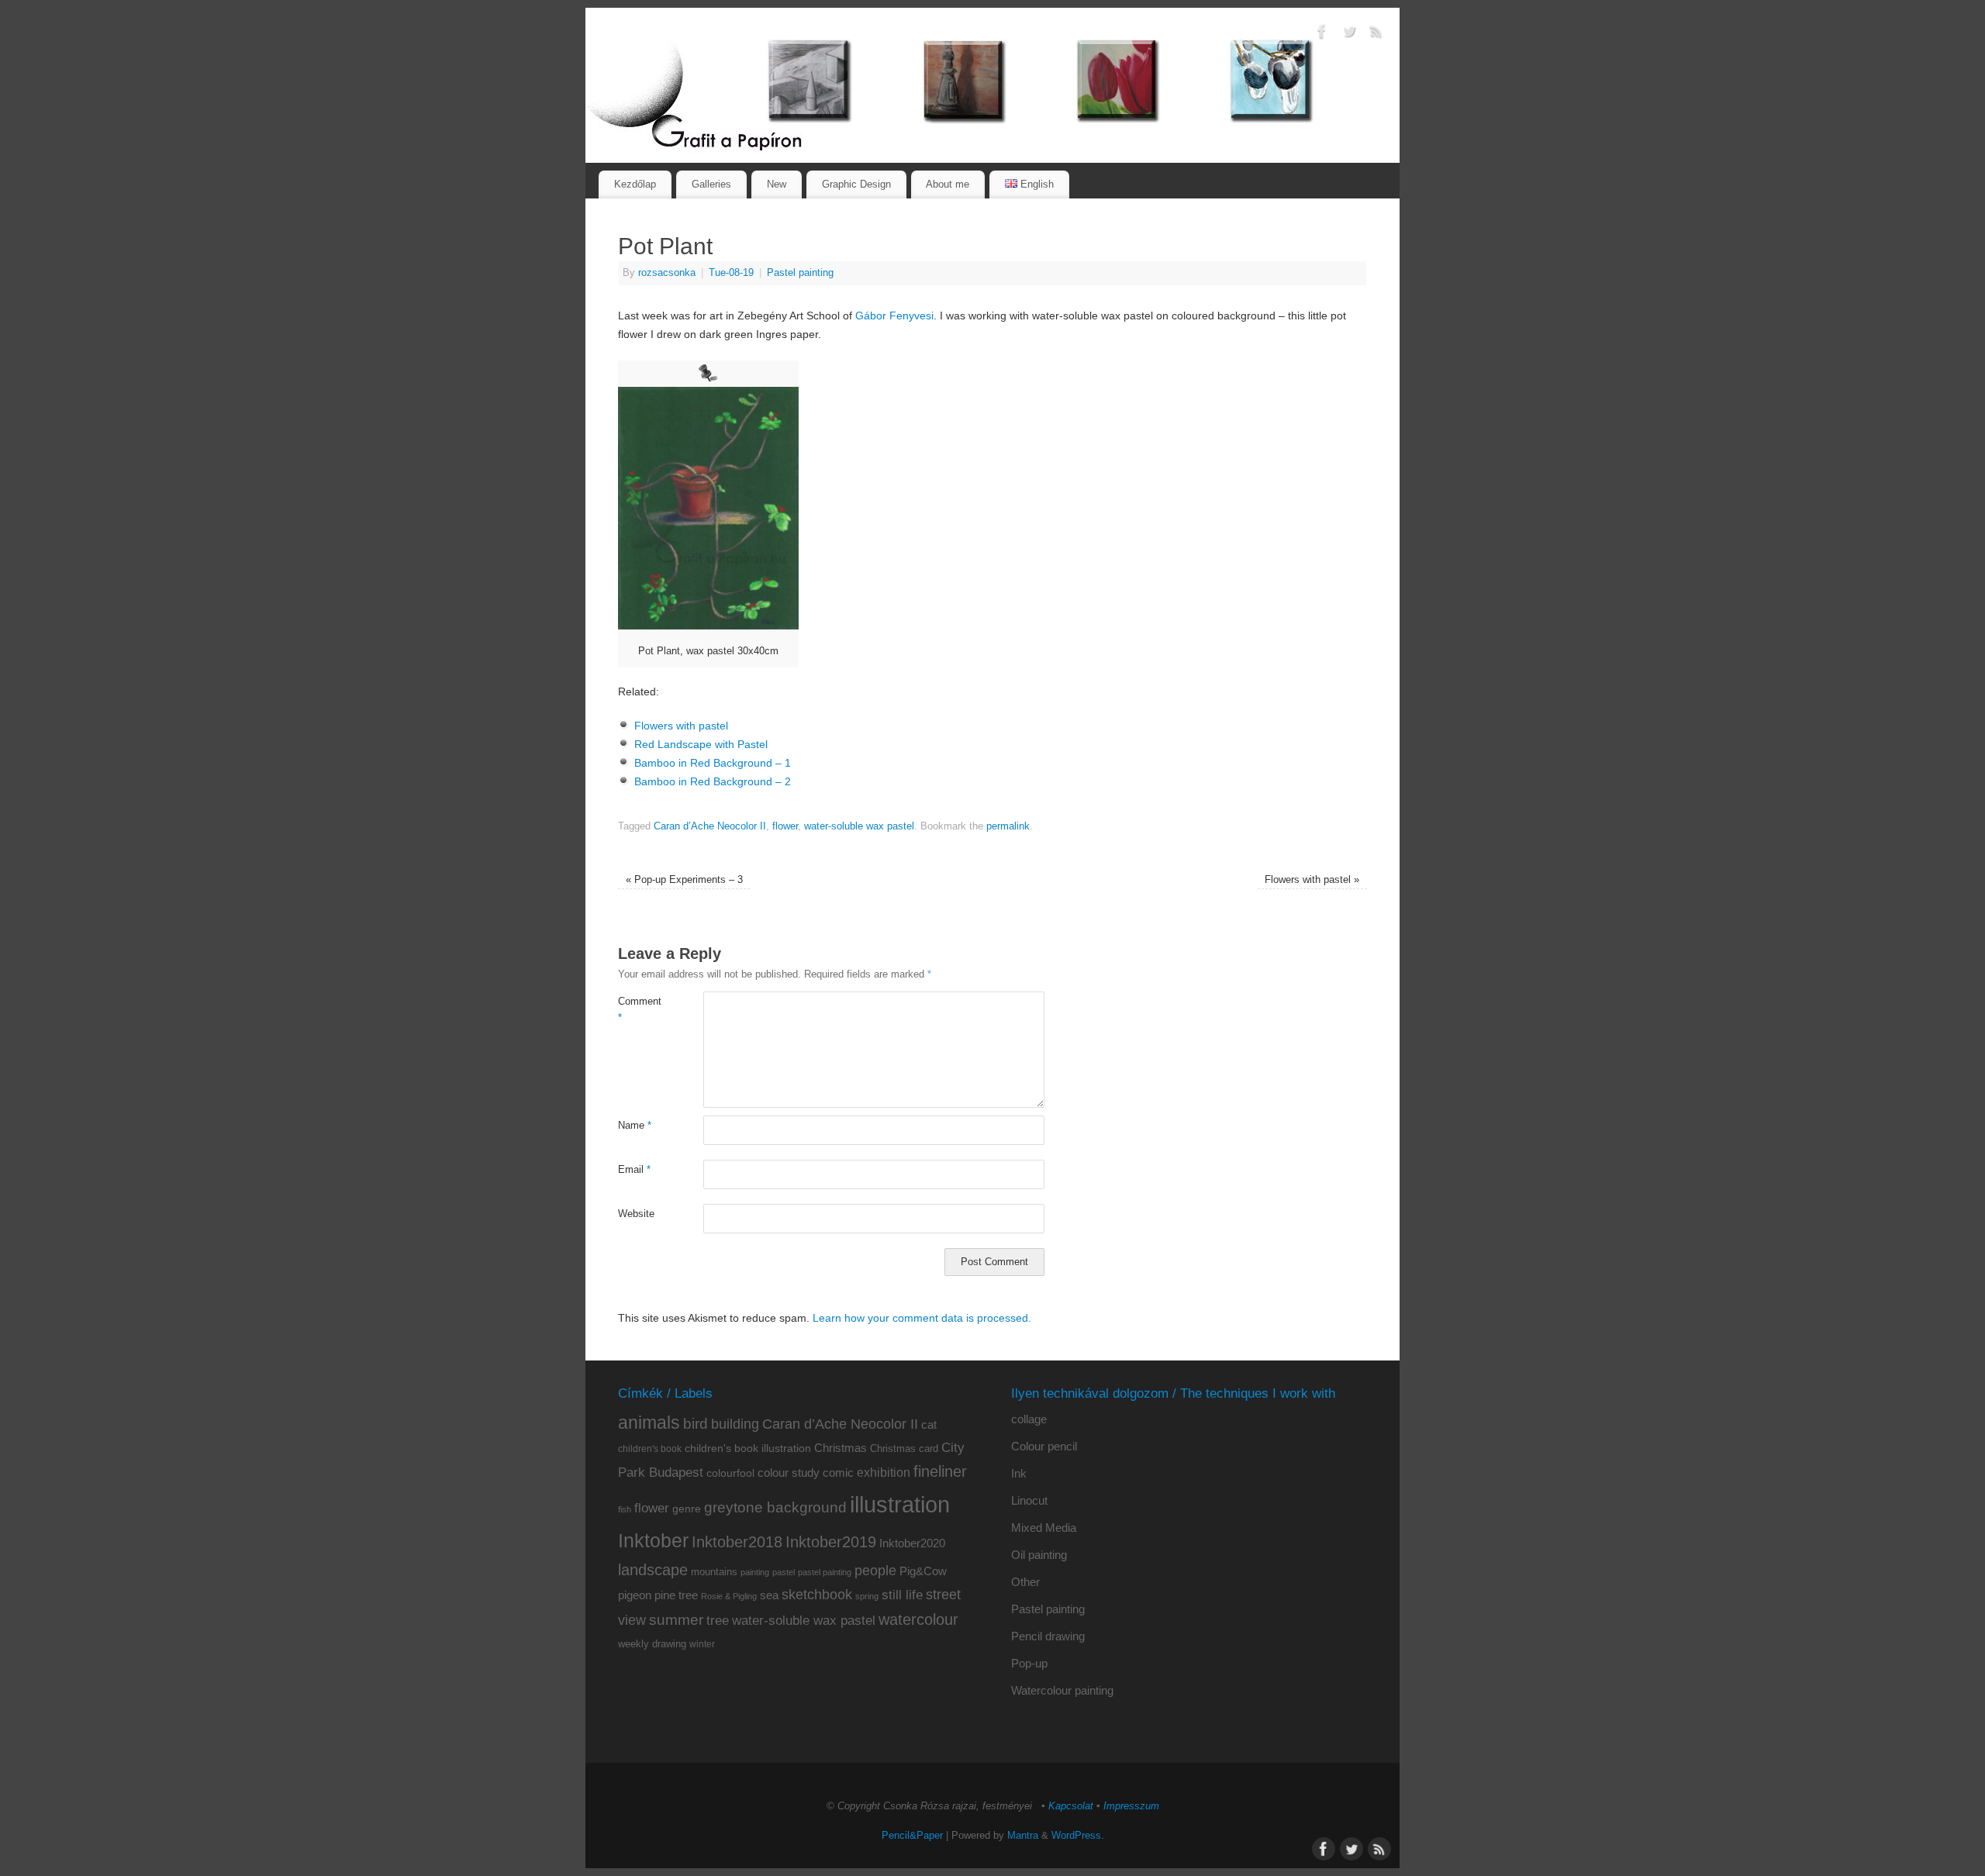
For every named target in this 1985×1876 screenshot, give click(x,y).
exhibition (884, 1472)
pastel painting (825, 1572)
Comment (639, 1010)
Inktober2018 (737, 1542)
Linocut (1029, 1500)
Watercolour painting (1062, 1690)
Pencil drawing (1048, 1636)
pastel (784, 1572)
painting (755, 1572)
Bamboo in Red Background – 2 (713, 781)
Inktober (653, 1540)
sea (769, 1595)
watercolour (918, 1619)
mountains (714, 1572)
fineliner (940, 1471)
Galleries (711, 184)
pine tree (676, 1595)
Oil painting (1039, 1555)
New (777, 184)
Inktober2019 (831, 1541)
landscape (653, 1570)
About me (948, 184)
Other (1025, 1582)
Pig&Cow (923, 1571)
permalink (1008, 826)
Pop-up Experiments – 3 (684, 880)
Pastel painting (800, 273)
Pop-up (1029, 1663)
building (735, 1424)
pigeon (635, 1595)
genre (687, 1509)
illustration (900, 1504)
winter (702, 1644)
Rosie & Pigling (729, 1596)
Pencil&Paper (912, 1836)
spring (867, 1596)
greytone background (775, 1507)
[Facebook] (1322, 34)
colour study (789, 1473)
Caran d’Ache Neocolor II (710, 826)
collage (1029, 1419)
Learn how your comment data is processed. (922, 1318)
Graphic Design (856, 184)
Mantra (1023, 1836)
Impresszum (1131, 1806)
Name (635, 1126)
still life (902, 1595)
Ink (1019, 1473)
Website (636, 1214)
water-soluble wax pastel (859, 826)
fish (625, 1509)
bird (696, 1424)
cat (929, 1424)
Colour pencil (1044, 1446)
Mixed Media (1044, 1528)
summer (676, 1620)
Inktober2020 (912, 1543)
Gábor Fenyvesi (894, 316)
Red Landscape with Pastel (701, 744)
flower (785, 826)
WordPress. (1078, 1836)
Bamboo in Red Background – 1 (713, 763)
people (875, 1571)
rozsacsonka (667, 273)
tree (718, 1621)
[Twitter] (1349, 34)
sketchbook (817, 1595)
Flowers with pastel (681, 726)
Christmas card (904, 1448)
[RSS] (1376, 34)
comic (838, 1473)
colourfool (730, 1473)
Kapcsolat (1071, 1806)
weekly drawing (652, 1644)
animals (649, 1423)
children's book (650, 1449)
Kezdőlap (635, 184)
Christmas (841, 1448)
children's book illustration (748, 1448)
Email (634, 1170)
